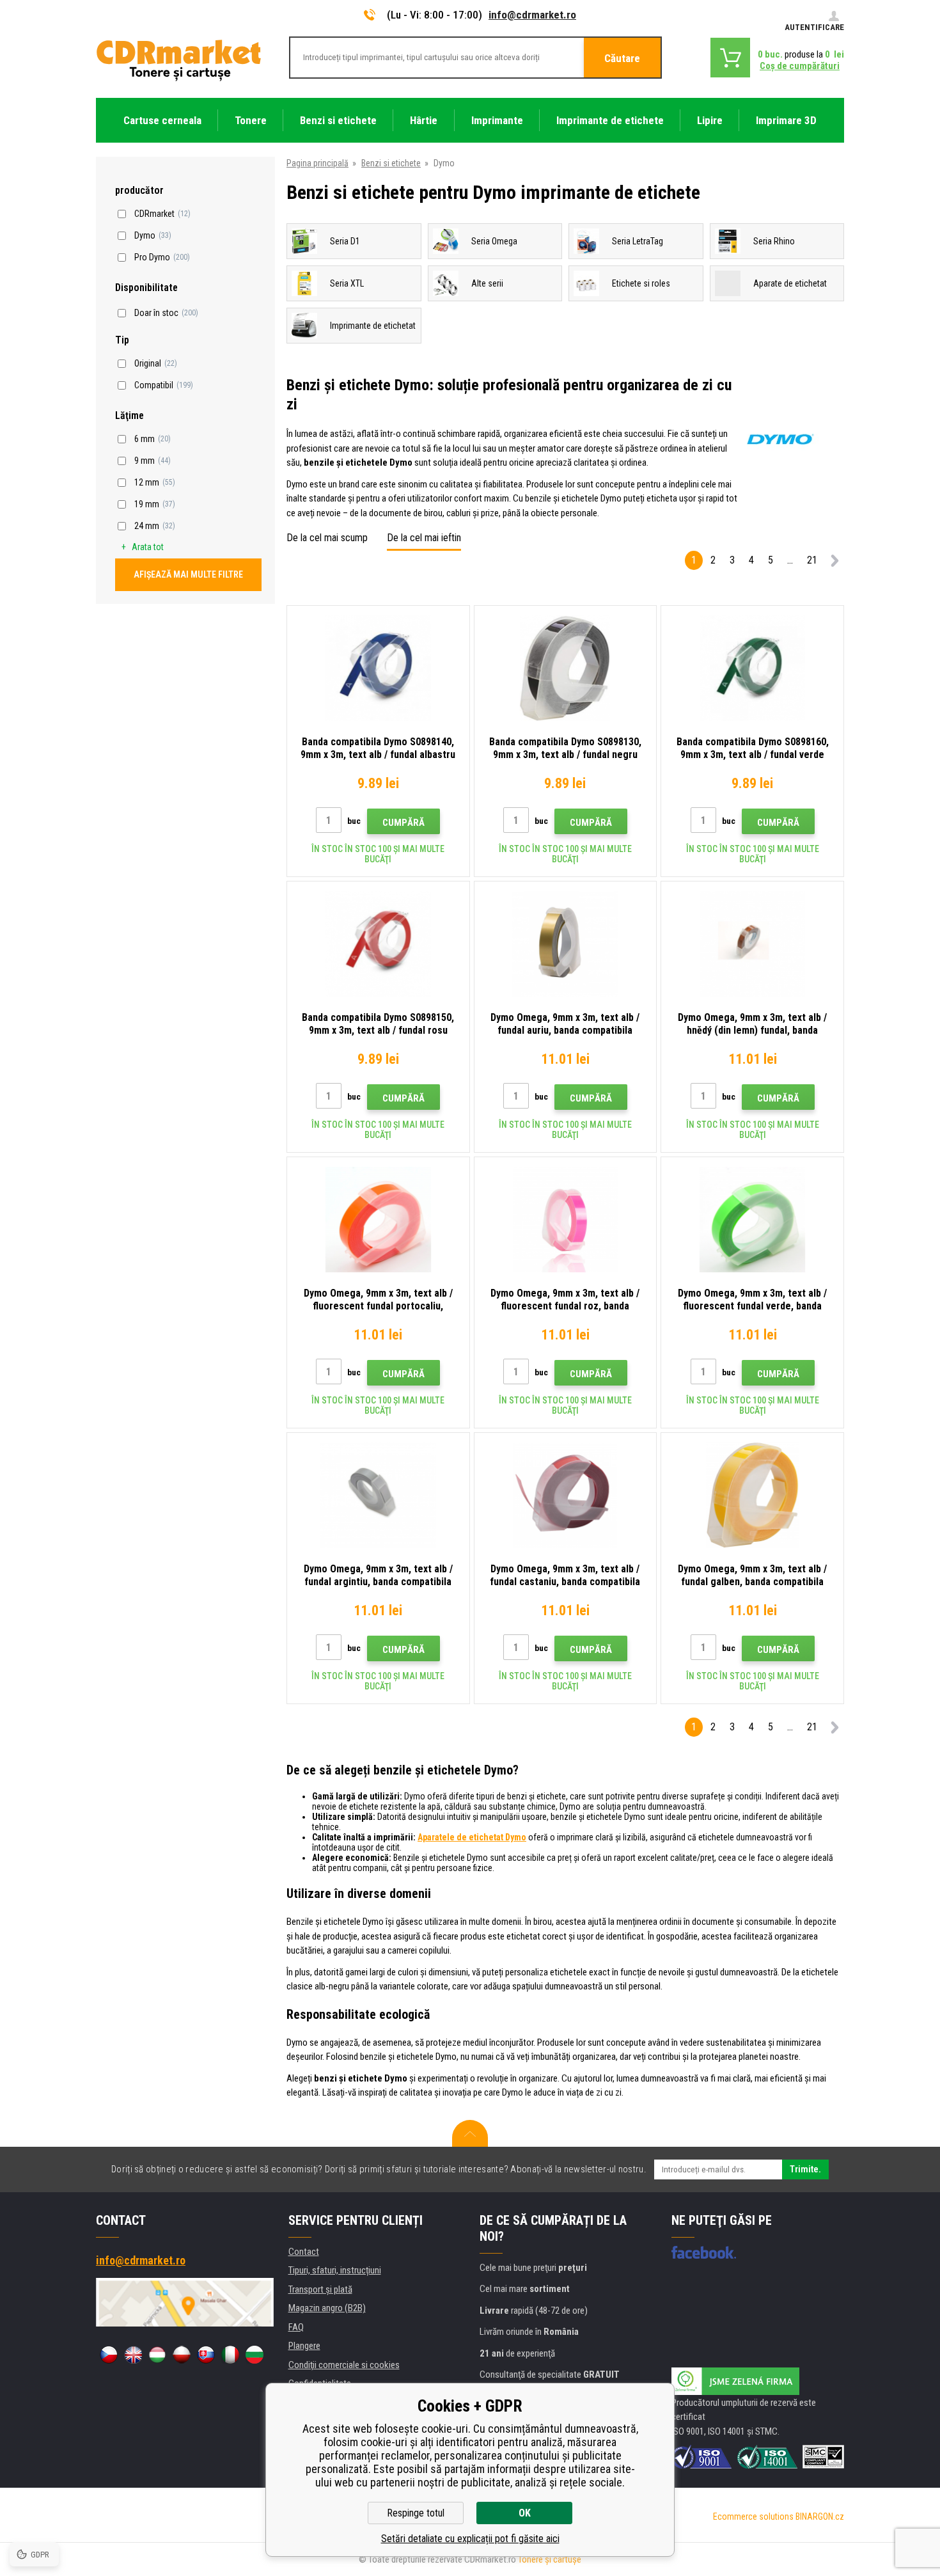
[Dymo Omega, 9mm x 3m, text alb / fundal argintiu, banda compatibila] (378, 1495)
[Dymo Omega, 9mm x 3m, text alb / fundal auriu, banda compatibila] (566, 944)
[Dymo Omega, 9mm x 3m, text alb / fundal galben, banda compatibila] (752, 1495)
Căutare (622, 58)
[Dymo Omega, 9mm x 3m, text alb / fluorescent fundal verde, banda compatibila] (752, 1220)
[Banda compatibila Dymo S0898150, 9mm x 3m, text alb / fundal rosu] (378, 944)
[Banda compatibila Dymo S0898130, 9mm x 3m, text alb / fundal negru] (566, 668)
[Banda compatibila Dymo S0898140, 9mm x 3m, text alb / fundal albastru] (378, 668)
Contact (304, 2252)
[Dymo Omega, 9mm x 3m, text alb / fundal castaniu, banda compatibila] (566, 1495)
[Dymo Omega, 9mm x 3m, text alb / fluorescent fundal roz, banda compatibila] (566, 1220)
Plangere (304, 2346)
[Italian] (230, 2355)
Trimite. (805, 2169)
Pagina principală (317, 163)
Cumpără (403, 823)
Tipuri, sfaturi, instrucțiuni (335, 2270)
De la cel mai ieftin (424, 538)
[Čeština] (109, 2355)
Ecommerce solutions (753, 2517)
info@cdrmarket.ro (532, 15)
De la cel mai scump (327, 538)
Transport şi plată (320, 2289)
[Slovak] (206, 2355)
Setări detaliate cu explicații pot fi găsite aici (470, 2539)
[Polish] (182, 2355)
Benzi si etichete (391, 163)
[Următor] (834, 563)
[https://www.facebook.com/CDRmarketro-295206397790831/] (704, 2252)
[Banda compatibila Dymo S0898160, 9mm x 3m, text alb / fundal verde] (752, 668)
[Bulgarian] (255, 2355)
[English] (133, 2355)
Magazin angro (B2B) (327, 2308)
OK (525, 2513)
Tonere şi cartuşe (550, 2559)
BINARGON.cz (820, 2517)
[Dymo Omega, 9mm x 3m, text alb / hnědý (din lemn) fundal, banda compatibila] (752, 944)
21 (812, 560)
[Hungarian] (157, 2355)
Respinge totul (416, 2513)
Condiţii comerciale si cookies (344, 2365)
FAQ (296, 2327)
